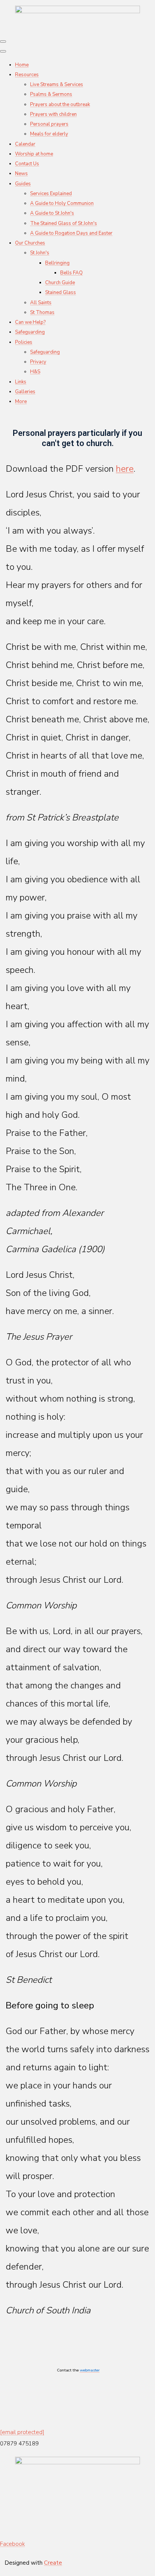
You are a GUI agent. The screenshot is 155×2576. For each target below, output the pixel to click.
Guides (23, 184)
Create (53, 2563)
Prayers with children (53, 114)
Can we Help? (30, 322)
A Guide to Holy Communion (62, 203)
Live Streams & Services (57, 85)
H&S (35, 372)
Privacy (38, 362)
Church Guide (60, 283)
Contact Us (27, 164)
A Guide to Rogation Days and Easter (71, 233)
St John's (40, 253)
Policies (24, 342)
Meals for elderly (49, 134)
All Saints (41, 303)
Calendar (25, 144)
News (21, 174)
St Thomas (42, 312)
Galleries (25, 392)
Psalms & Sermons (51, 94)
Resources (27, 75)
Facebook (12, 2544)
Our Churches (30, 243)
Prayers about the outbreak (60, 105)
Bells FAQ (71, 273)
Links (21, 382)
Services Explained (51, 194)
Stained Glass (61, 292)
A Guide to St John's (52, 213)
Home (22, 65)
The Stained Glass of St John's (64, 223)
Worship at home (34, 154)
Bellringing (57, 263)
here (125, 469)
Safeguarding (30, 332)
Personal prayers (49, 124)
